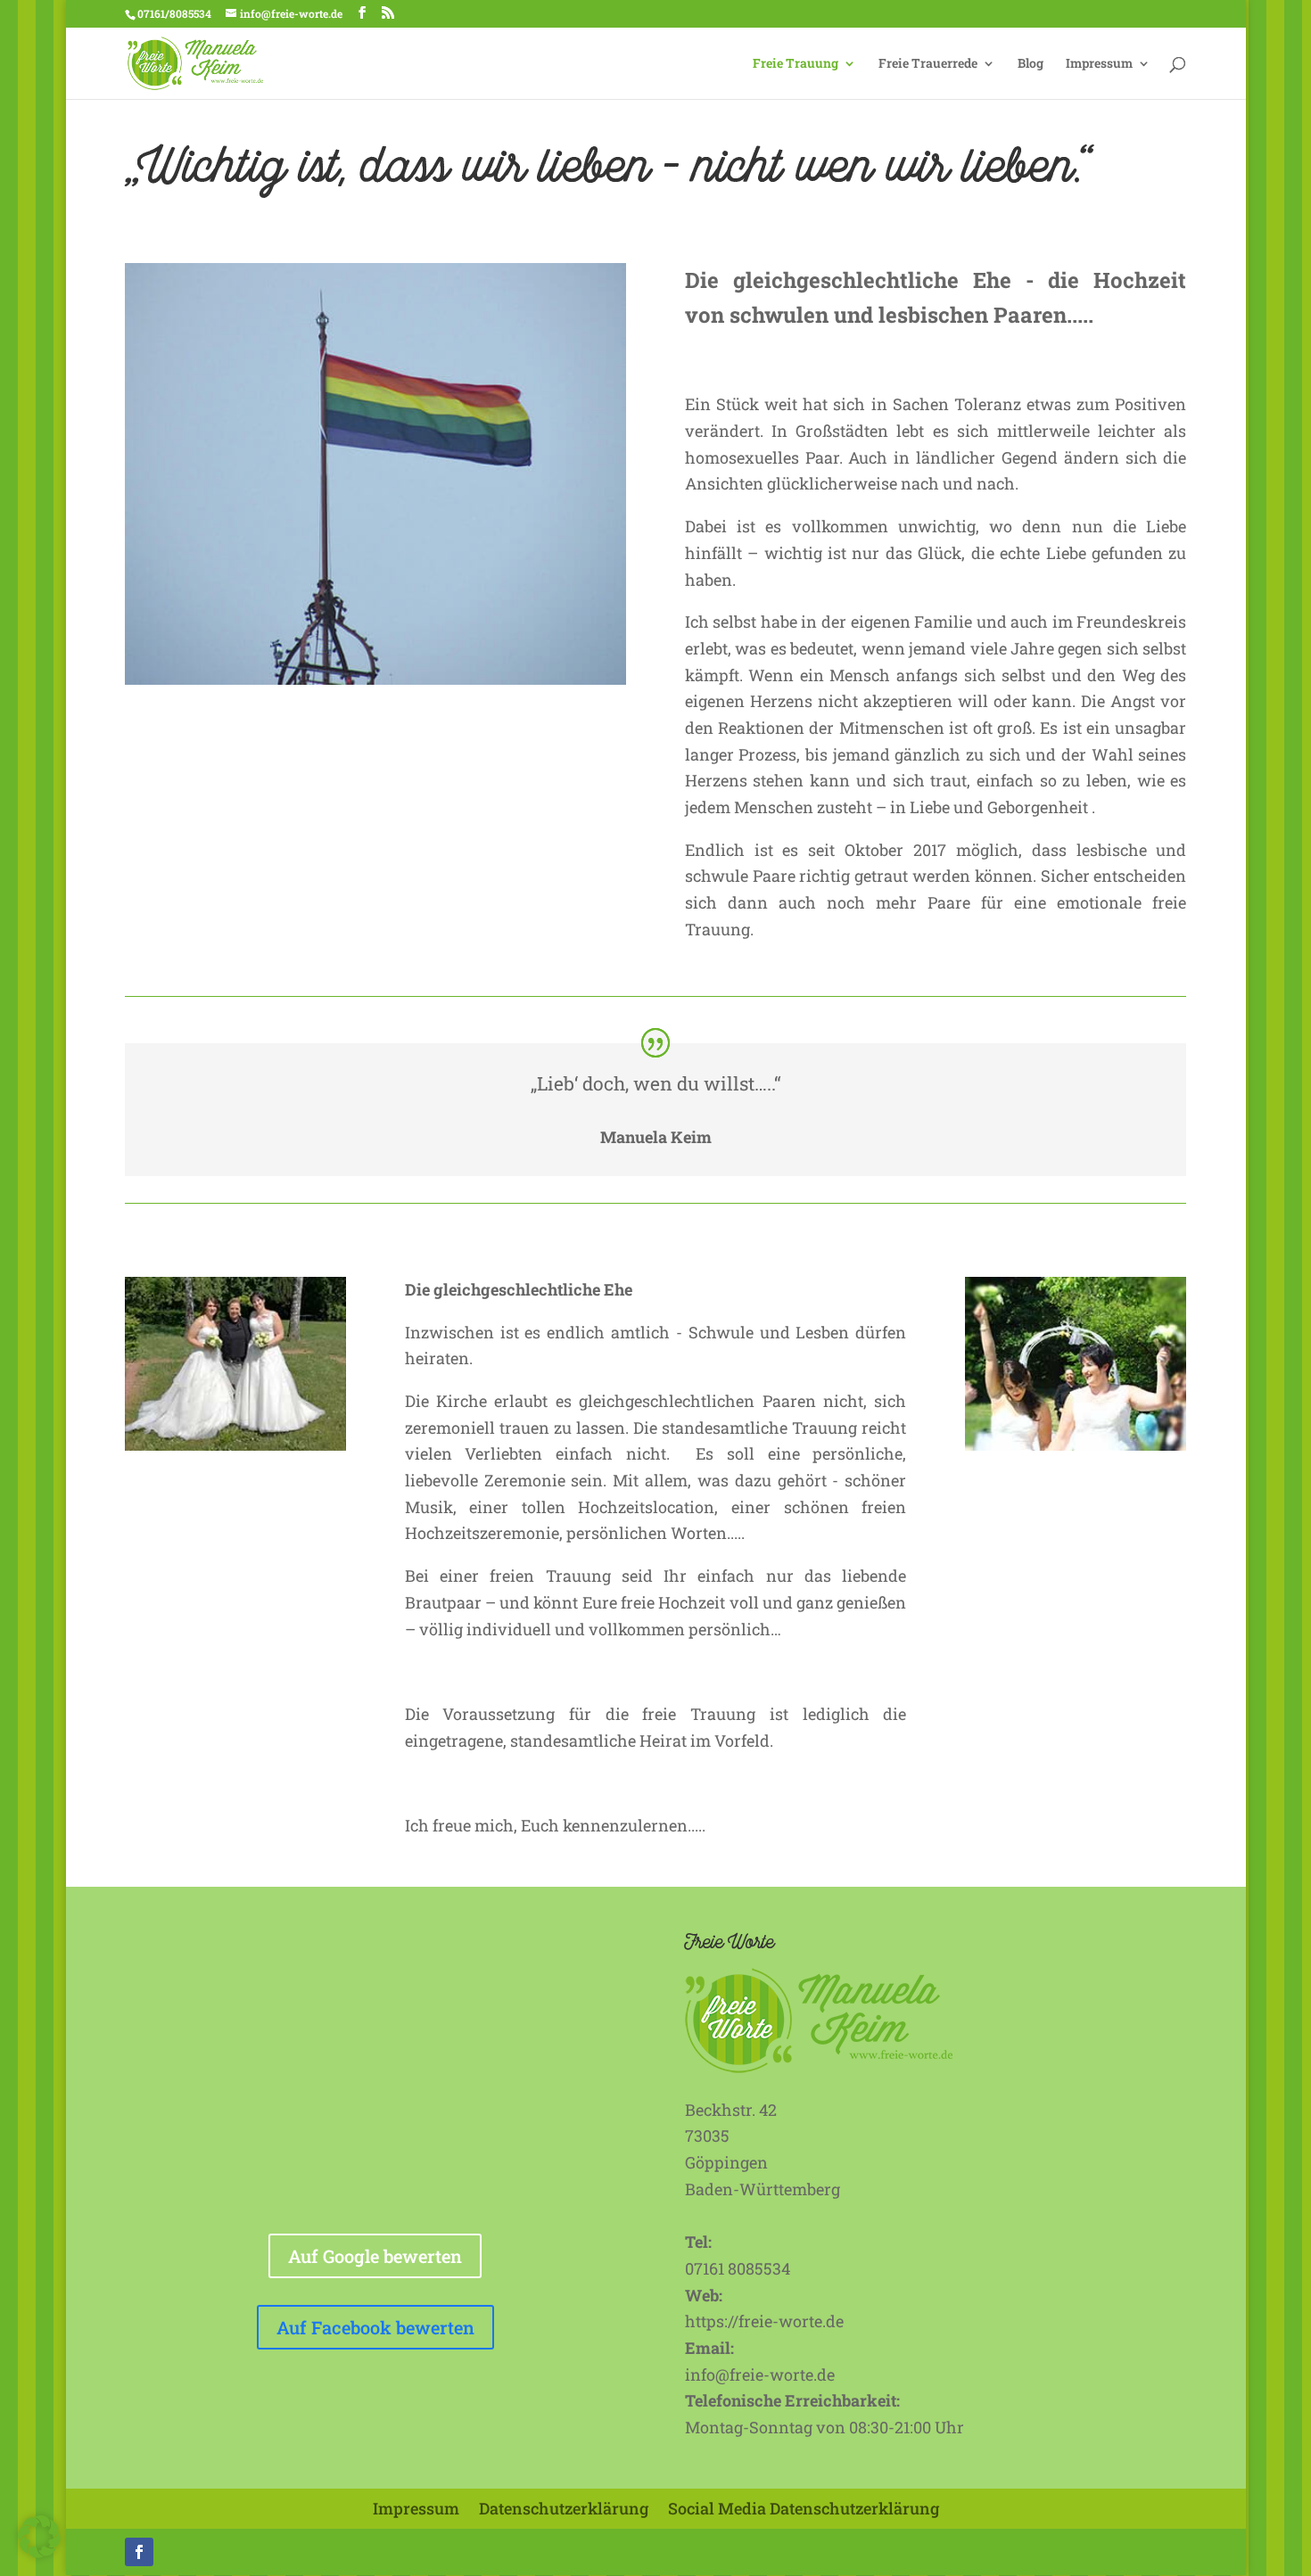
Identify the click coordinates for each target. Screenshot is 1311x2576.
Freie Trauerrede (928, 64)
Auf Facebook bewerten (375, 2327)
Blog (1031, 64)
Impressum (1099, 64)
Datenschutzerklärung (564, 2508)
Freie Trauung (796, 64)
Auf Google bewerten (375, 2256)
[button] (39, 2537)
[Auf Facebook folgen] (139, 2552)
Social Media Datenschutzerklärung (804, 2508)
